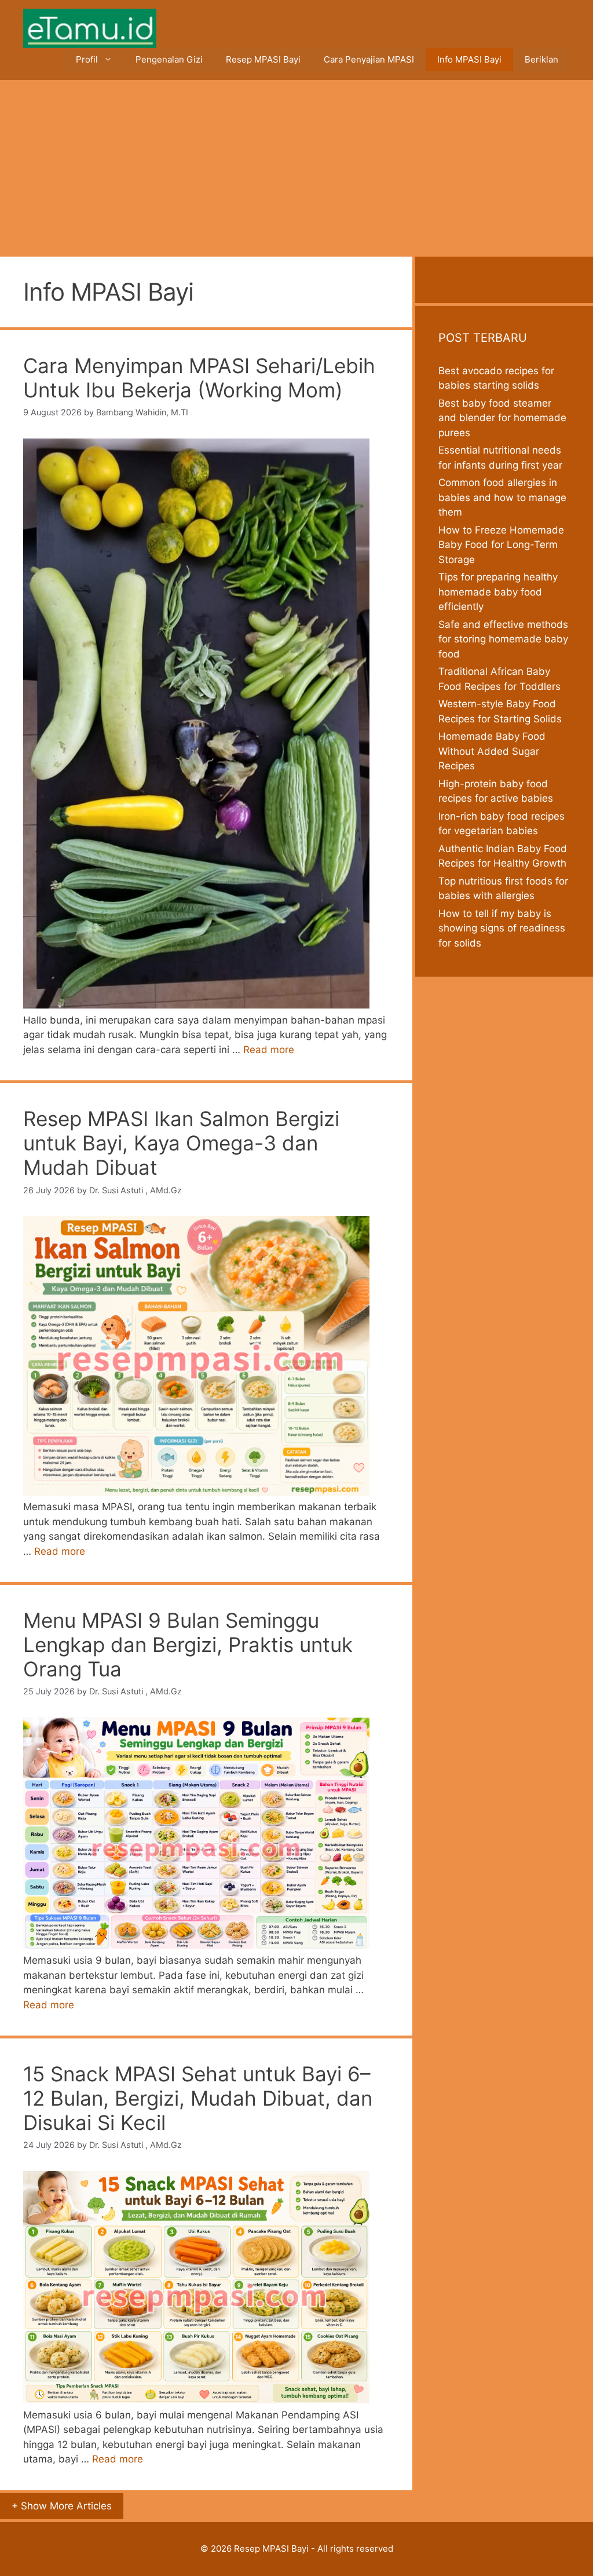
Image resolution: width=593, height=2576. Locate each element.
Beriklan (541, 59)
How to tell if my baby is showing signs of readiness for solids (502, 928)
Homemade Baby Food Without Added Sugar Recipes (492, 751)
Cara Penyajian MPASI (369, 59)
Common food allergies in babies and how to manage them (502, 497)
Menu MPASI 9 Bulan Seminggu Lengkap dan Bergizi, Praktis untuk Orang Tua (188, 1645)
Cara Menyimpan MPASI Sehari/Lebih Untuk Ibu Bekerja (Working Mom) (199, 378)
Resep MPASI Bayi (263, 59)
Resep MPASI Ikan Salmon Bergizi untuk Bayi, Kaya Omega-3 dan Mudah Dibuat (181, 1143)
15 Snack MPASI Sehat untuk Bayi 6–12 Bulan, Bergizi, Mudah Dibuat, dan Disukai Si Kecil (198, 2098)
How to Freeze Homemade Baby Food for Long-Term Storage (501, 545)
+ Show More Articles (62, 2506)
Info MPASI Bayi (469, 59)
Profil (87, 59)
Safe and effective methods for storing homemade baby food (503, 639)
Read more (269, 1050)
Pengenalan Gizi (169, 59)
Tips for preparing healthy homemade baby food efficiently (498, 592)
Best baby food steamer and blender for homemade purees (502, 418)
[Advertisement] (296, 167)
